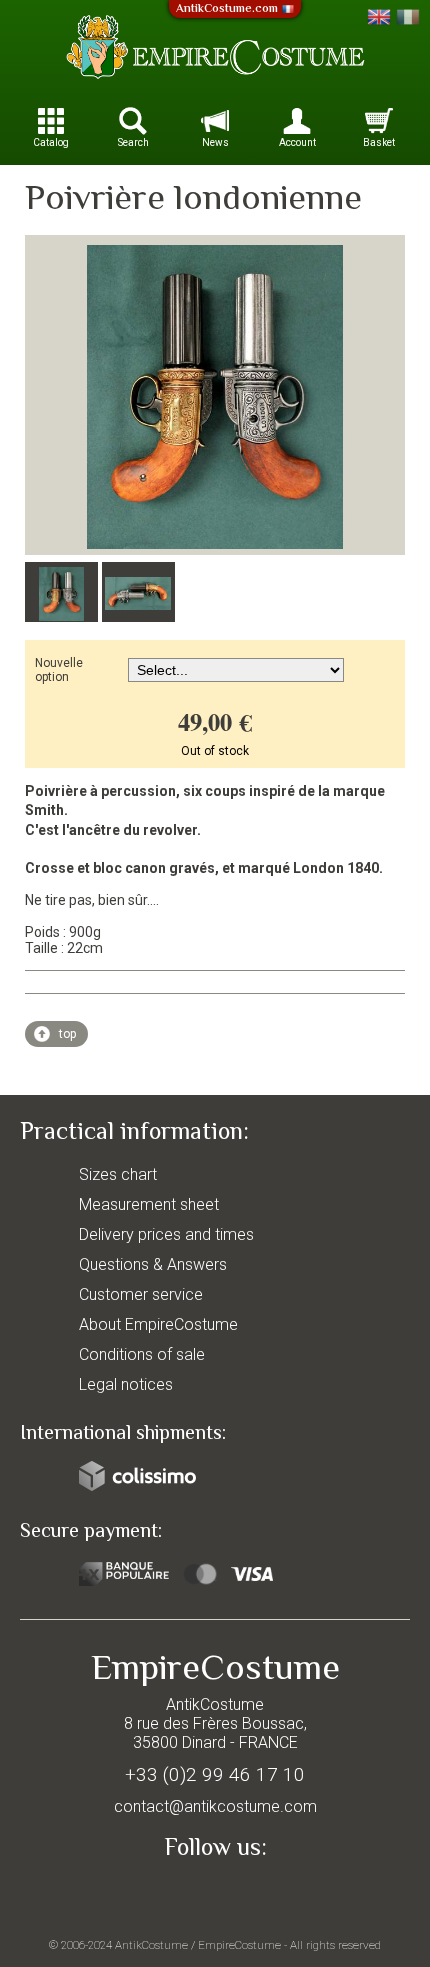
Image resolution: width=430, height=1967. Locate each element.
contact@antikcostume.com (215, 1806)
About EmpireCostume (158, 1324)
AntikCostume (151, 1945)
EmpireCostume (239, 1945)
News (215, 142)
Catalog (51, 142)
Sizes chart (118, 1174)
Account (297, 142)
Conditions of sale (142, 1354)
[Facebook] (215, 1893)
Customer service (141, 1294)
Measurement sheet (149, 1204)
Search (133, 142)
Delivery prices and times (166, 1234)
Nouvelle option (59, 670)
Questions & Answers (153, 1264)
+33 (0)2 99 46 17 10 (215, 1774)
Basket (379, 142)
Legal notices (126, 1384)
